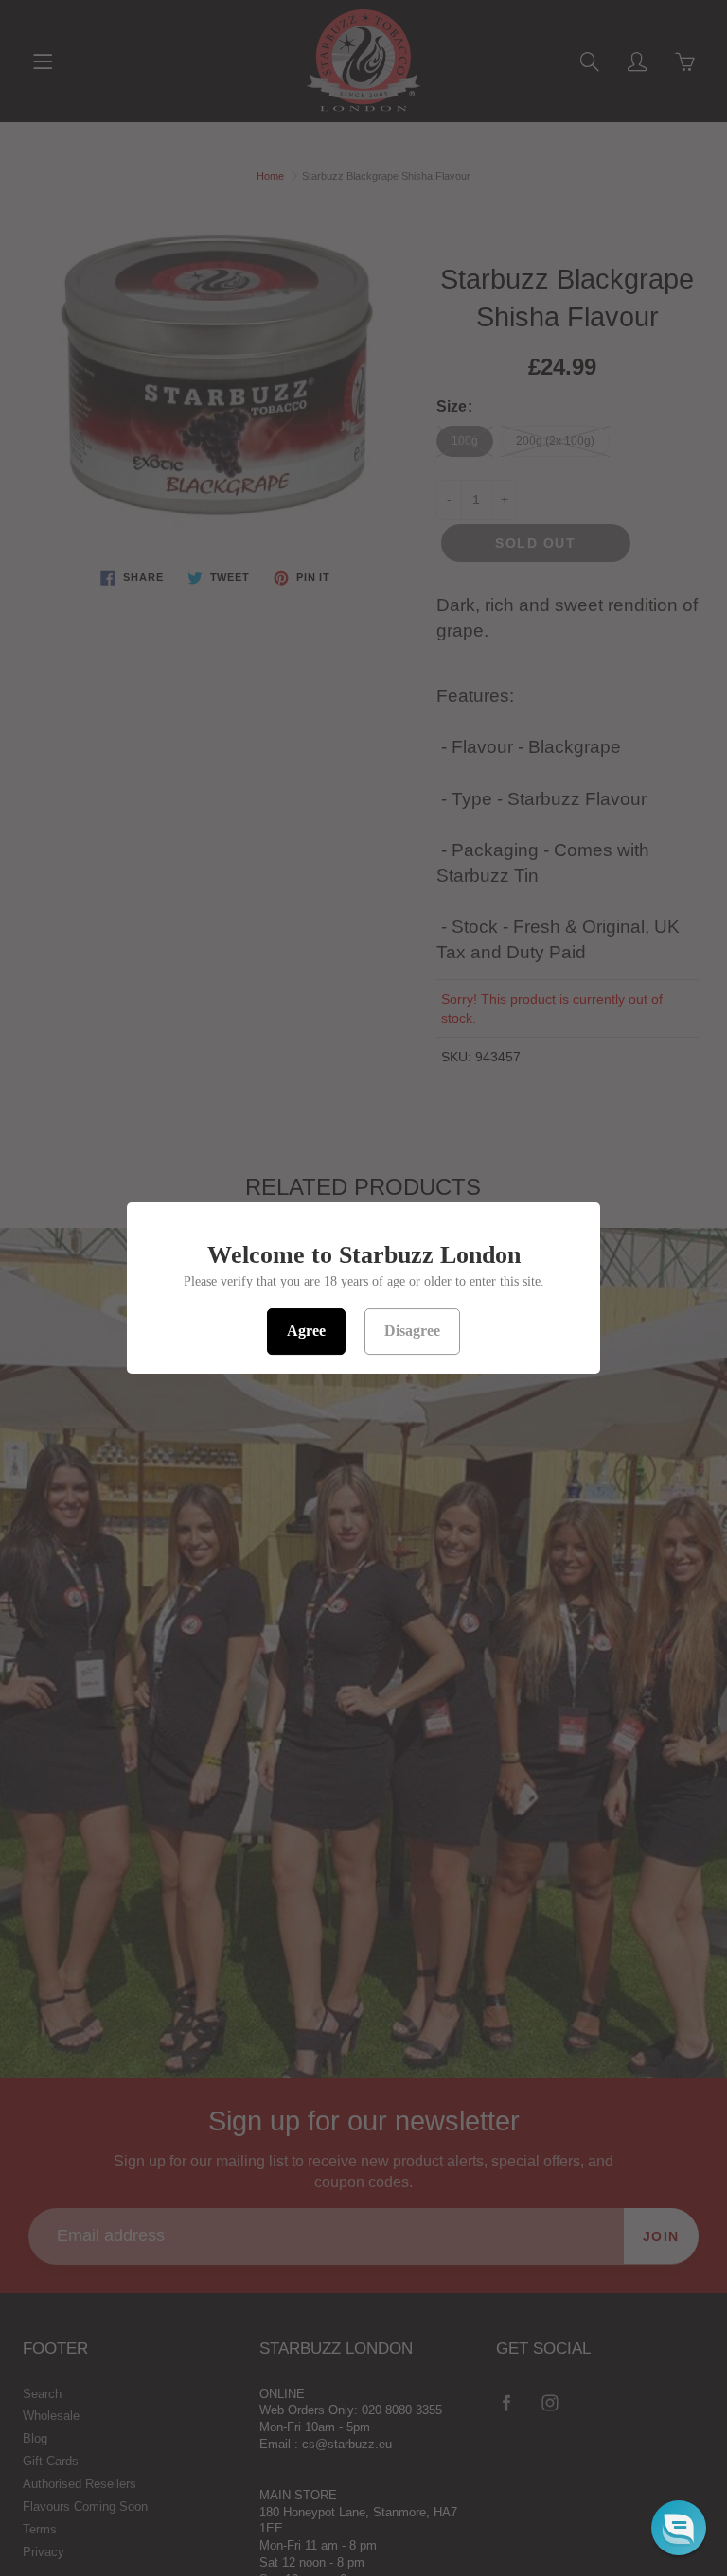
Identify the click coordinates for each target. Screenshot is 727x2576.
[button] (679, 2528)
